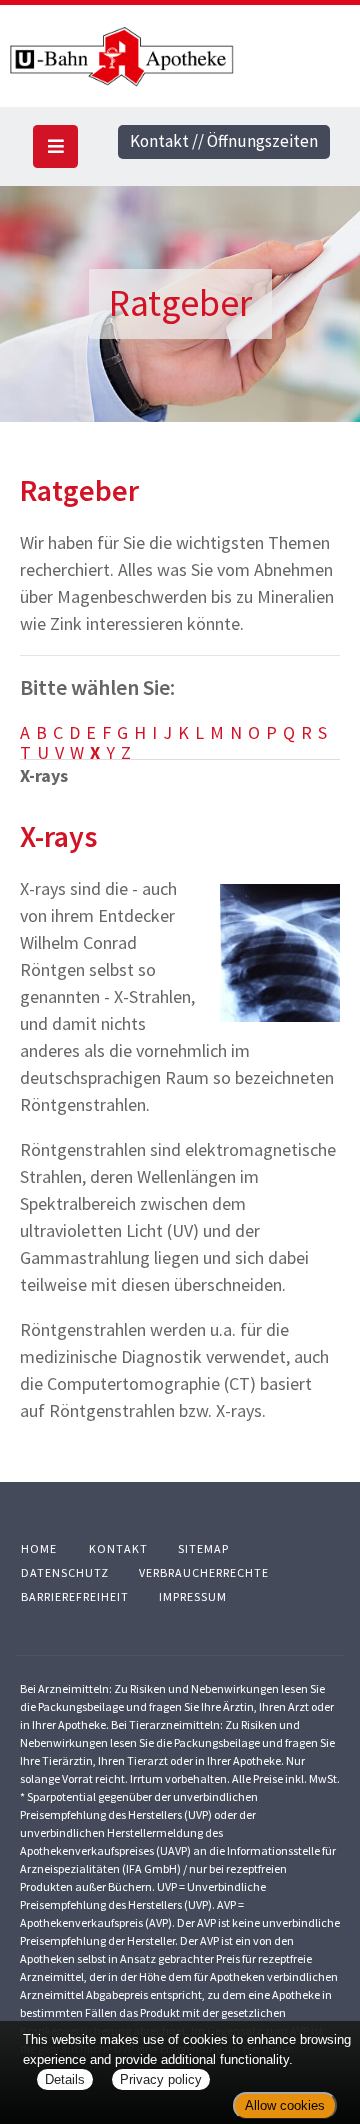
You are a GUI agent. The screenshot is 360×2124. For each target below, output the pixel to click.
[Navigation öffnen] (55, 146)
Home (39, 1548)
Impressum (193, 1596)
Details (65, 2079)
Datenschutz (65, 1572)
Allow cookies (285, 2105)
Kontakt (118, 1548)
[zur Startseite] (180, 57)
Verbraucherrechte (204, 1572)
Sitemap (203, 1548)
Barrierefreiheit (75, 1596)
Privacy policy (161, 2079)
